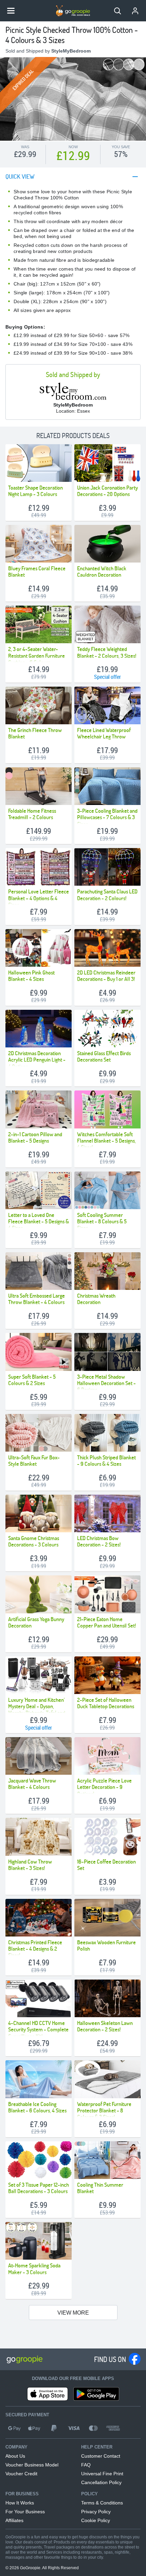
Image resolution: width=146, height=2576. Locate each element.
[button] (117, 11)
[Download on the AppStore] (48, 2394)
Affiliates (14, 2520)
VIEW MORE (73, 2313)
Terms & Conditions (102, 2503)
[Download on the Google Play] (96, 2394)
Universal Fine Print (102, 2474)
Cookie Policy (96, 2520)
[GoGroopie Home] (73, 11)
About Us (15, 2456)
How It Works (20, 2503)
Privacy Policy (96, 2512)
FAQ (86, 2465)
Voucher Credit (21, 2474)
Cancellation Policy (101, 2482)
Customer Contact (101, 2456)
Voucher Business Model (32, 2465)
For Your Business (25, 2512)
